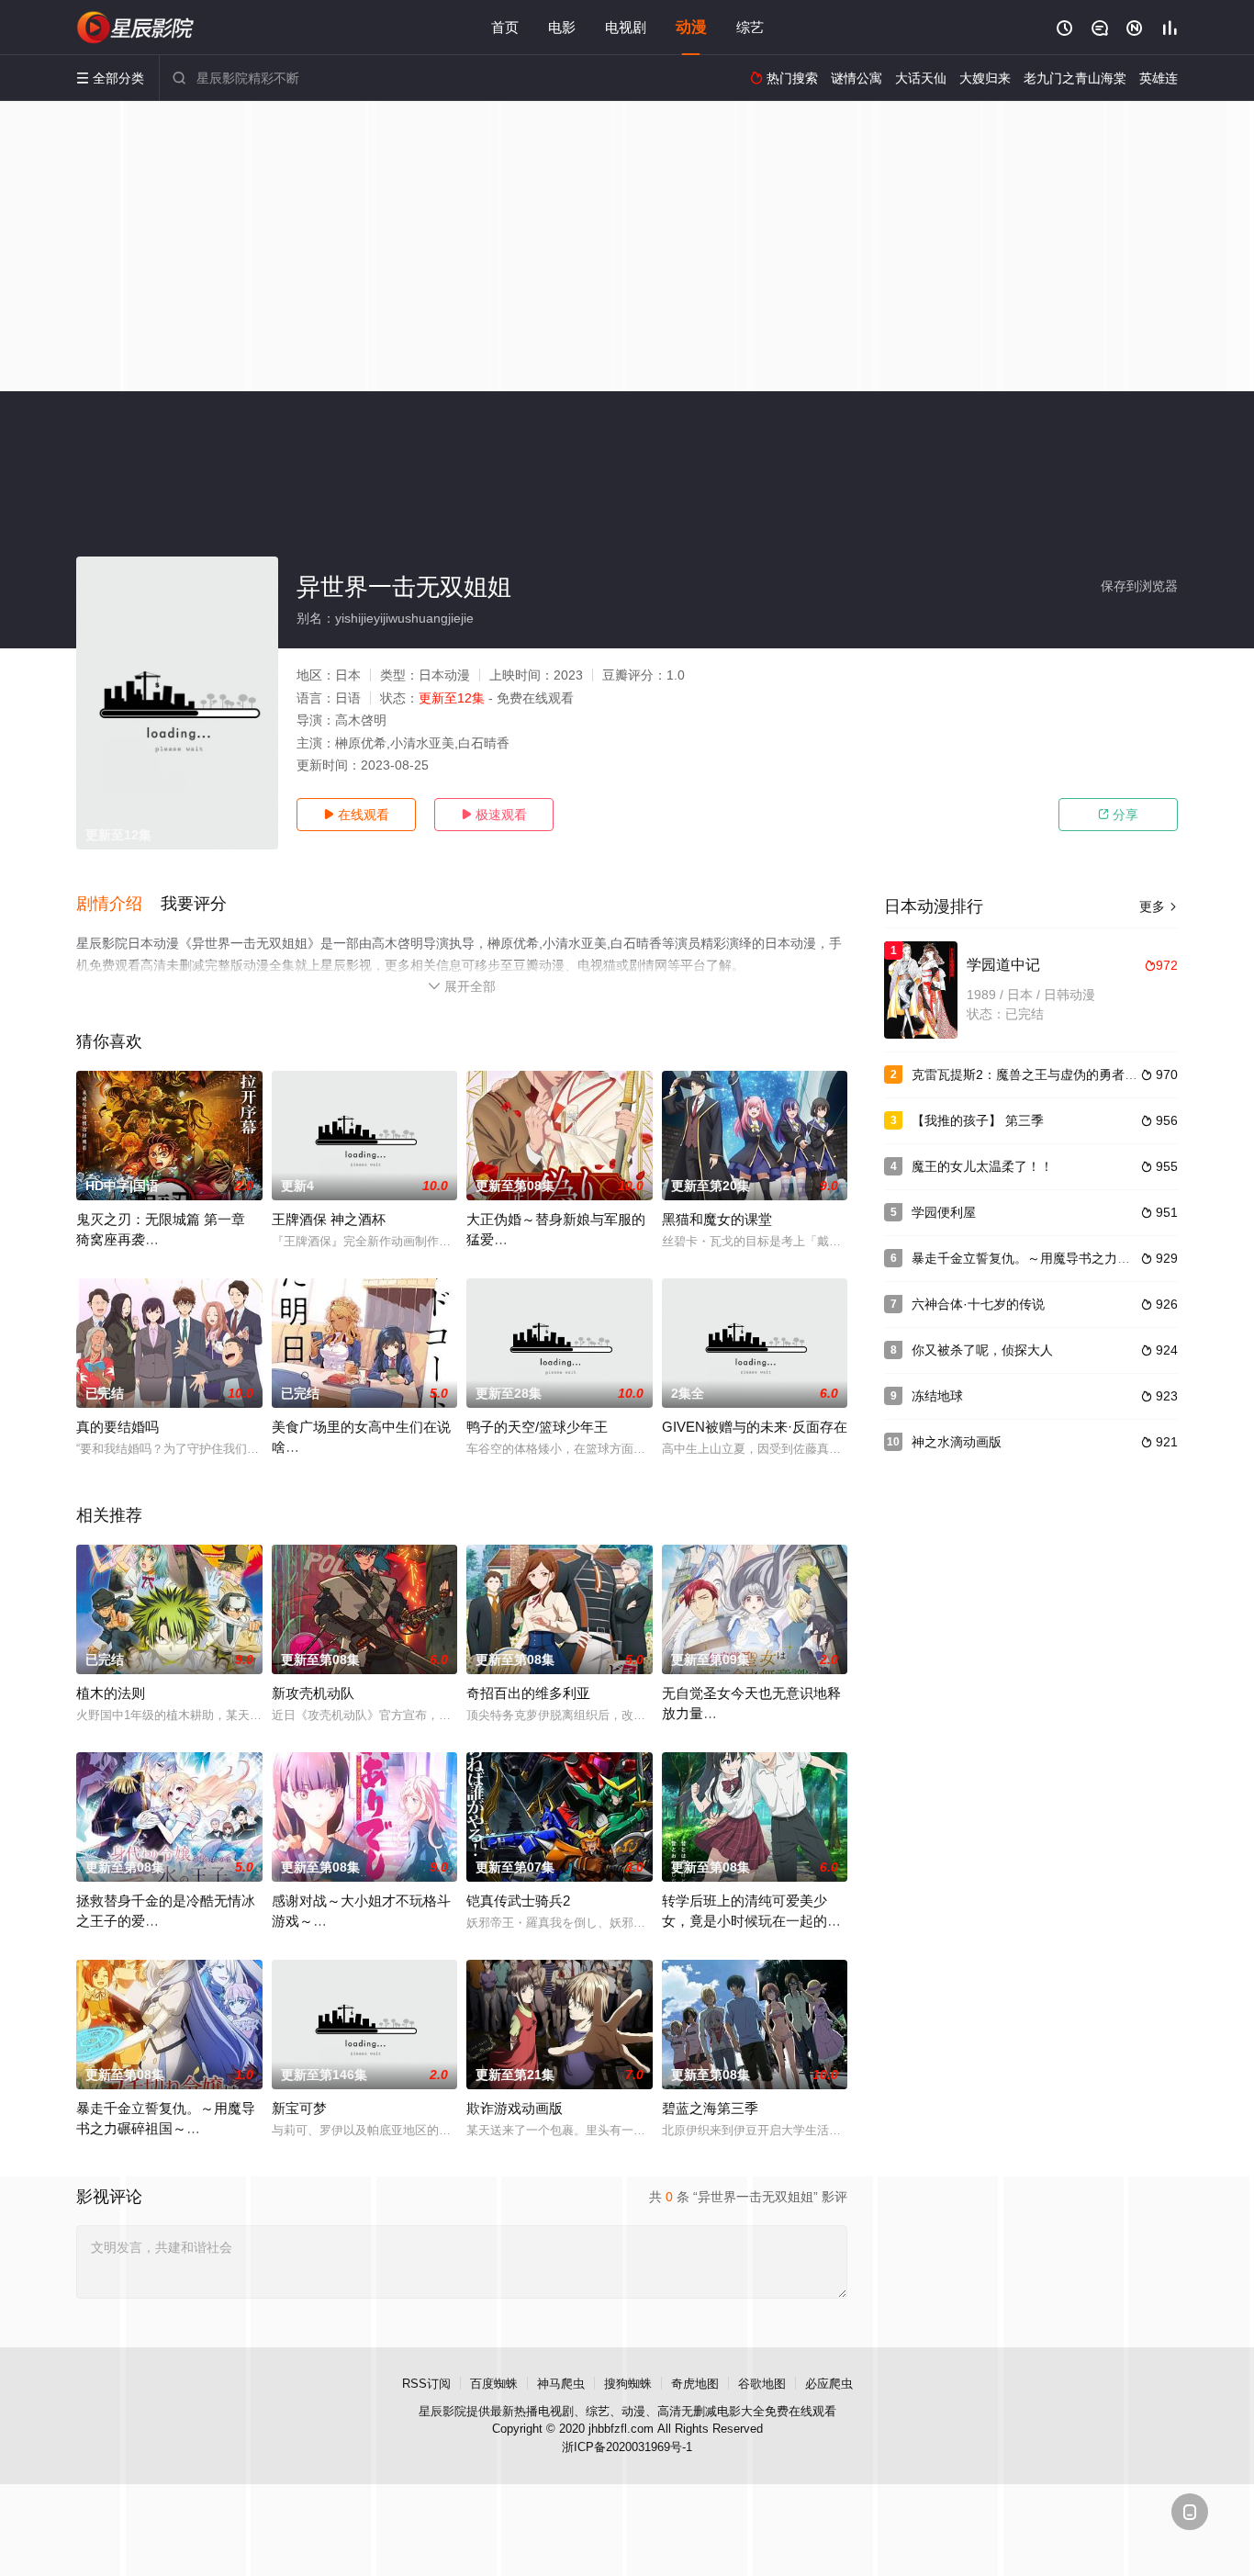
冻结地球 (937, 1396)
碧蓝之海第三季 (710, 2108)
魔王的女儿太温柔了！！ (982, 1166)
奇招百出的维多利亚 (528, 1693)
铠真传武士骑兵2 (518, 1901)
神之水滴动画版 (957, 1442)
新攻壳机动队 (313, 1693)
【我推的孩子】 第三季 (978, 1120)
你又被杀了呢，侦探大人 (982, 1350)
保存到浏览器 (1139, 586)
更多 (1159, 906)
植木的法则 (111, 1693)
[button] (118, 905)
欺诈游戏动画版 (515, 2108)
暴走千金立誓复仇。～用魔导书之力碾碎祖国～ (1047, 1258)
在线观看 (356, 815)
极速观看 (494, 815)
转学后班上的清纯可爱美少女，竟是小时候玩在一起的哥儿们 (751, 1921)
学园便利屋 (944, 1212)
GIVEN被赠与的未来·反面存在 (755, 1427)
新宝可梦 (299, 2108)
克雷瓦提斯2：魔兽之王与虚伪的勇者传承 (1031, 1074)
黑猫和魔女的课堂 (717, 1219)
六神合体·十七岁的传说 (978, 1304)
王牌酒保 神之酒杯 (329, 1219)
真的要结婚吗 (118, 1427)
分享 (1118, 815)
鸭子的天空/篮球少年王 (537, 1427)
